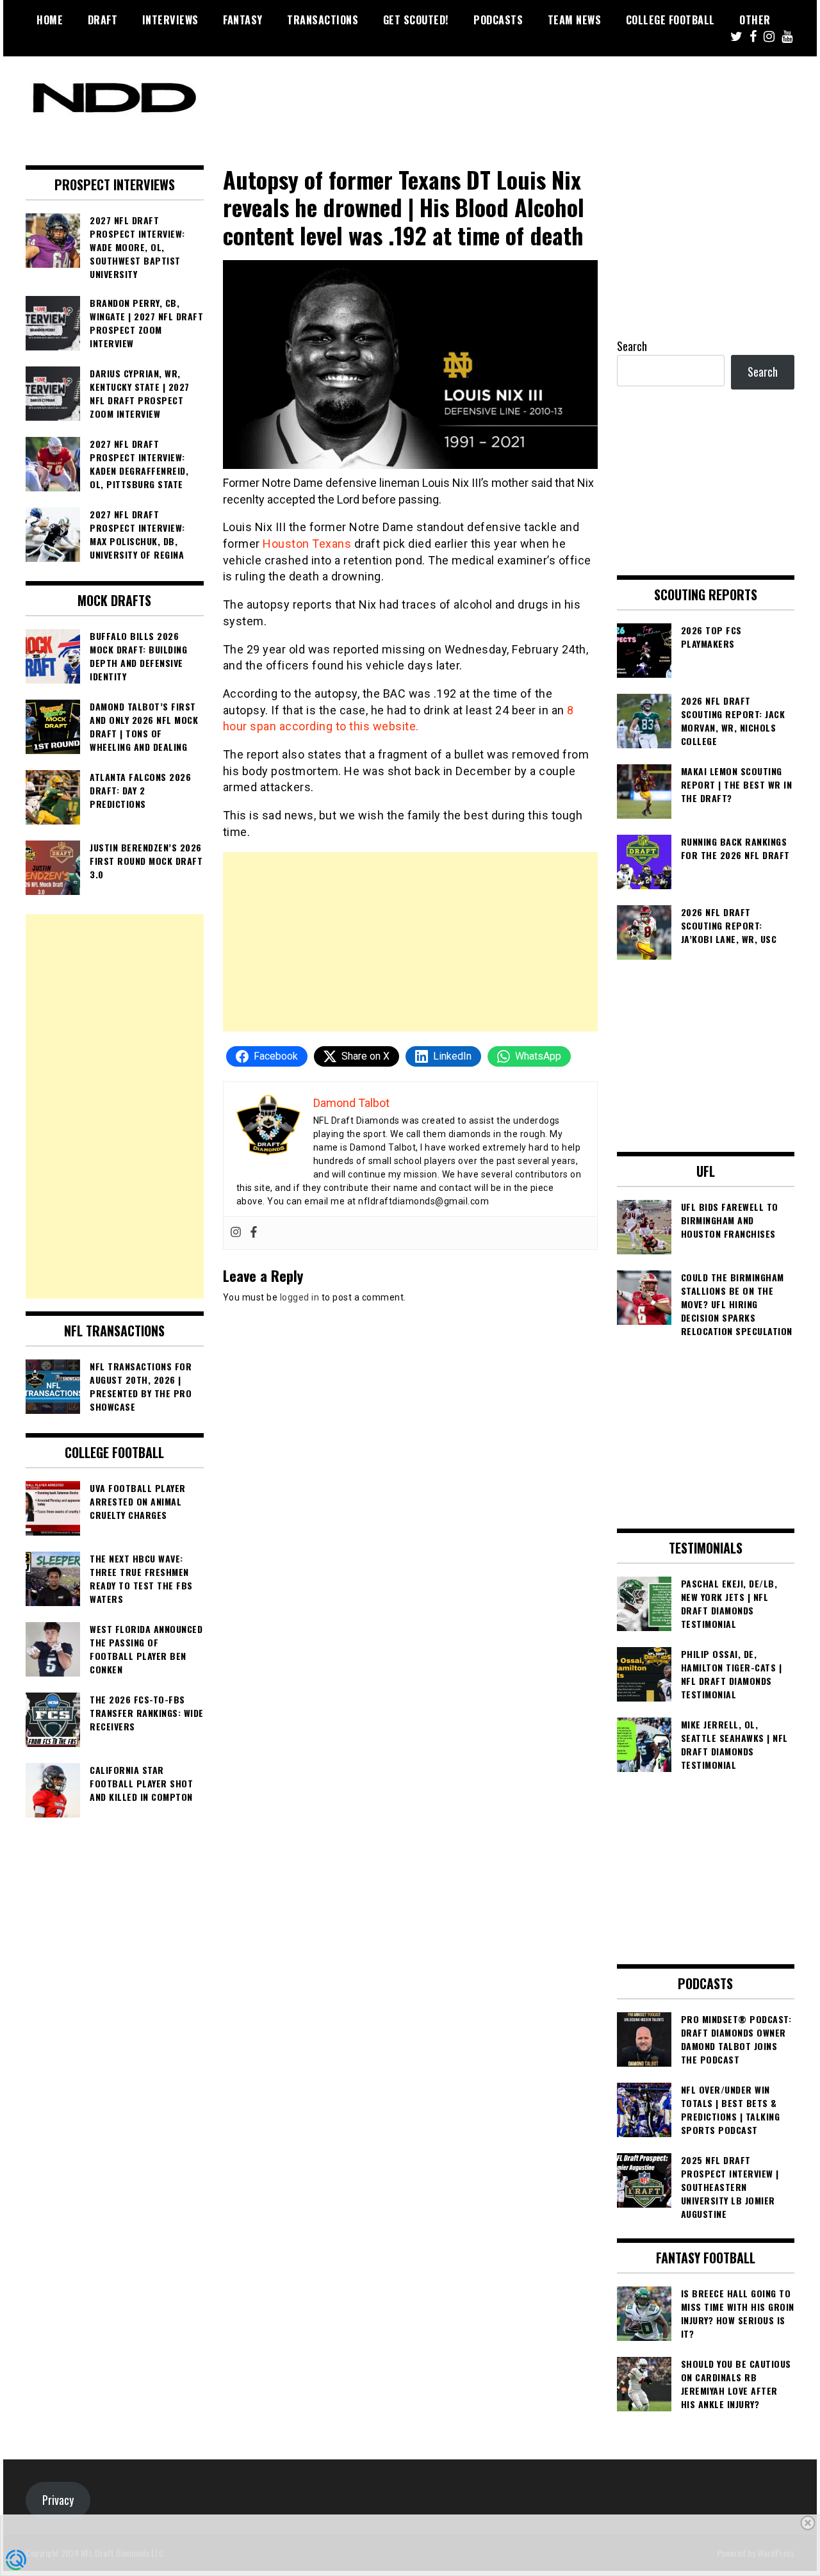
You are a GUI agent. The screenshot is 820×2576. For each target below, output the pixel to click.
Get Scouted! (416, 20)
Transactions (323, 20)
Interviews (170, 20)
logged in (300, 1297)
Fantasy (243, 20)
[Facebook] (254, 1233)
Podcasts (498, 20)
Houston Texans (307, 544)
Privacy (58, 2500)
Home (50, 20)
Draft (103, 20)
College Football (670, 20)
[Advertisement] (410, 942)
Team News (575, 20)
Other (755, 20)
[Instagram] (236, 1233)
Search (632, 346)
